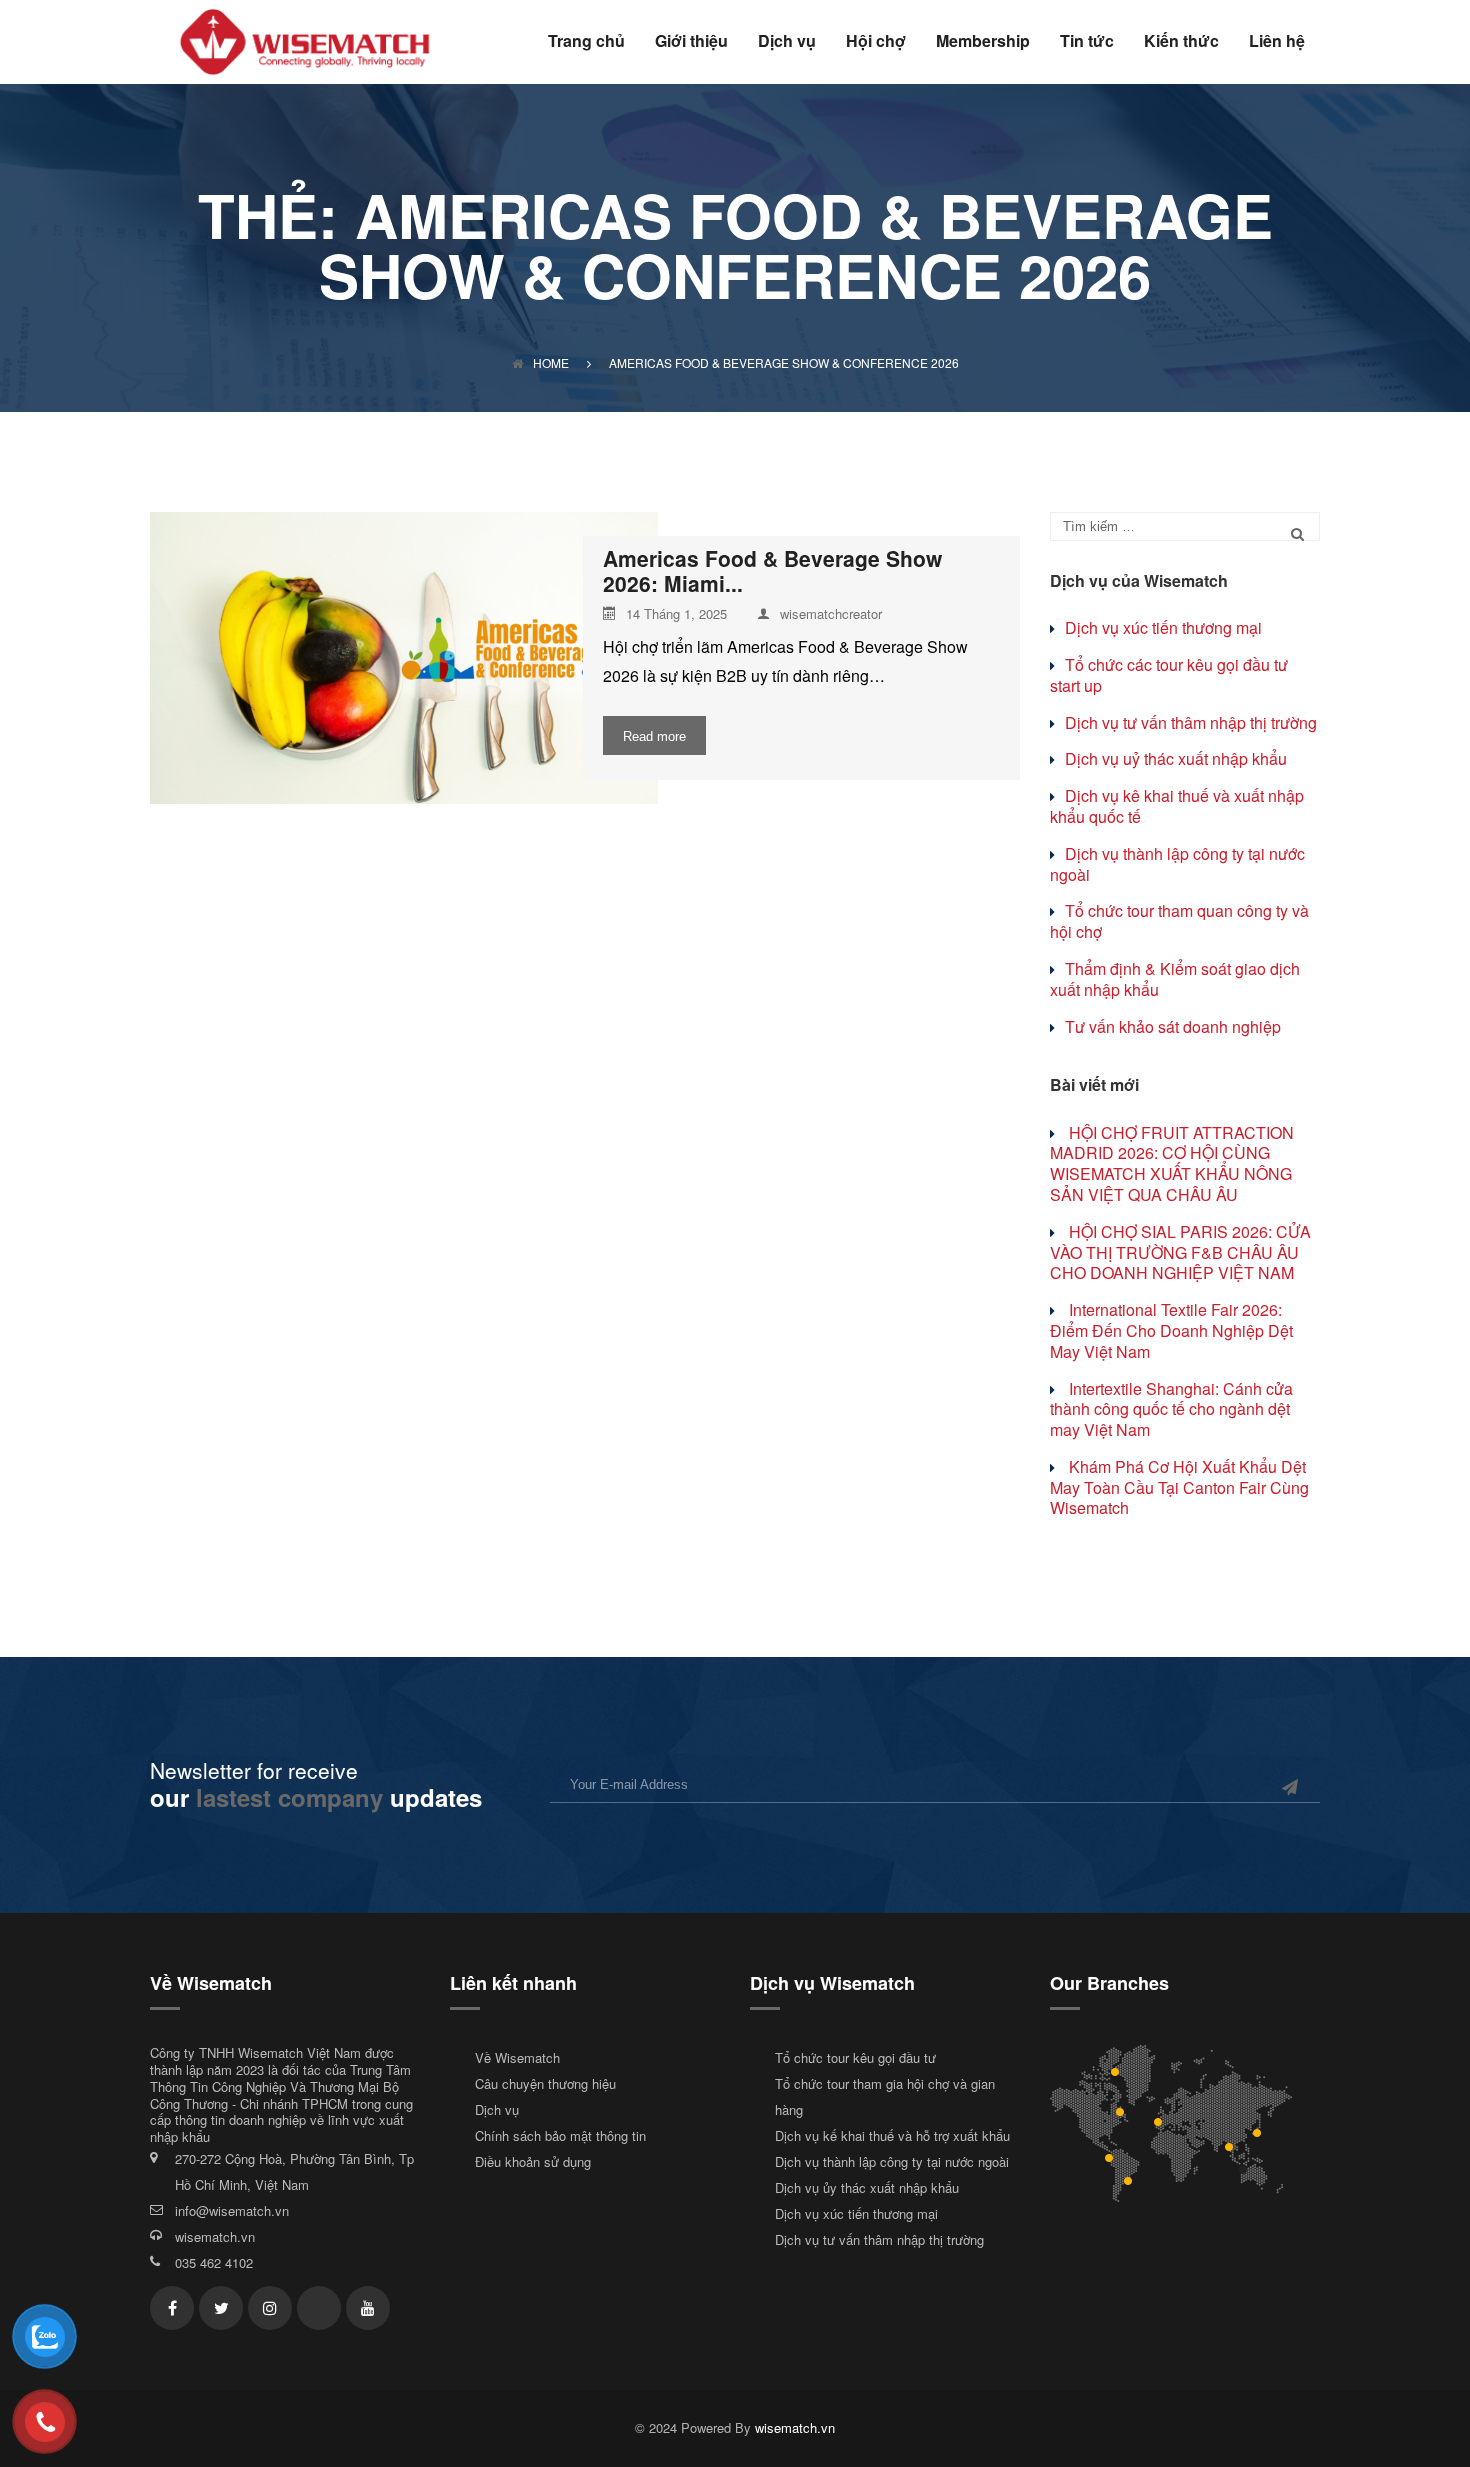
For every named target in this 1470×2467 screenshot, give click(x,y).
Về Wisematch (517, 2057)
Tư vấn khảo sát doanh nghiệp (1173, 1026)
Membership (983, 42)
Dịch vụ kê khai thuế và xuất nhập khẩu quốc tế (1177, 806)
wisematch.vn (215, 2236)
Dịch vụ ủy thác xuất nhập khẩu (867, 2187)
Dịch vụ (787, 42)
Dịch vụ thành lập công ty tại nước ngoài (1177, 864)
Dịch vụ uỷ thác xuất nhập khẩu (1176, 758)
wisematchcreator (831, 614)
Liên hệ (1277, 42)
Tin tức (1087, 42)
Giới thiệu (691, 42)
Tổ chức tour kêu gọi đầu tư (855, 2057)
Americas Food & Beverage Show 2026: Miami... (772, 571)
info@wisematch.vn (232, 2210)
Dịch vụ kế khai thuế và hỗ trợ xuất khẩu (892, 2135)
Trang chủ (586, 42)
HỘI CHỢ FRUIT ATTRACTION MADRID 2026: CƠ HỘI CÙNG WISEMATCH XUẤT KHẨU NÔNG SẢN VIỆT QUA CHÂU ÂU (1172, 1163)
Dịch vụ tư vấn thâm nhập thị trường (1191, 722)
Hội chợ (876, 42)
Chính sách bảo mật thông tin (560, 2135)
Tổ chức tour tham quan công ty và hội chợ (1179, 921)
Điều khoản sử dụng (533, 2161)
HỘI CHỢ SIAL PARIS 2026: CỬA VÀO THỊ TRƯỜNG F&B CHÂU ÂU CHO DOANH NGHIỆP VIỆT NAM (1180, 1252)
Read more (654, 736)
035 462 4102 (214, 2262)
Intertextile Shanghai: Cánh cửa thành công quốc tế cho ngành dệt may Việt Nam (1171, 1409)
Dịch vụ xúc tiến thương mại (1163, 627)
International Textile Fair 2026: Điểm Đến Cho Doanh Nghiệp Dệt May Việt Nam (1171, 1330)
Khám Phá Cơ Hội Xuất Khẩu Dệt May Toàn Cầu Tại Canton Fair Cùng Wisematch (1179, 1487)
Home (551, 362)
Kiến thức (1181, 42)
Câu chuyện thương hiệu (545, 2083)
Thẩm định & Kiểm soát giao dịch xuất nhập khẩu (1175, 979)
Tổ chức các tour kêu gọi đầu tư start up (1169, 675)
